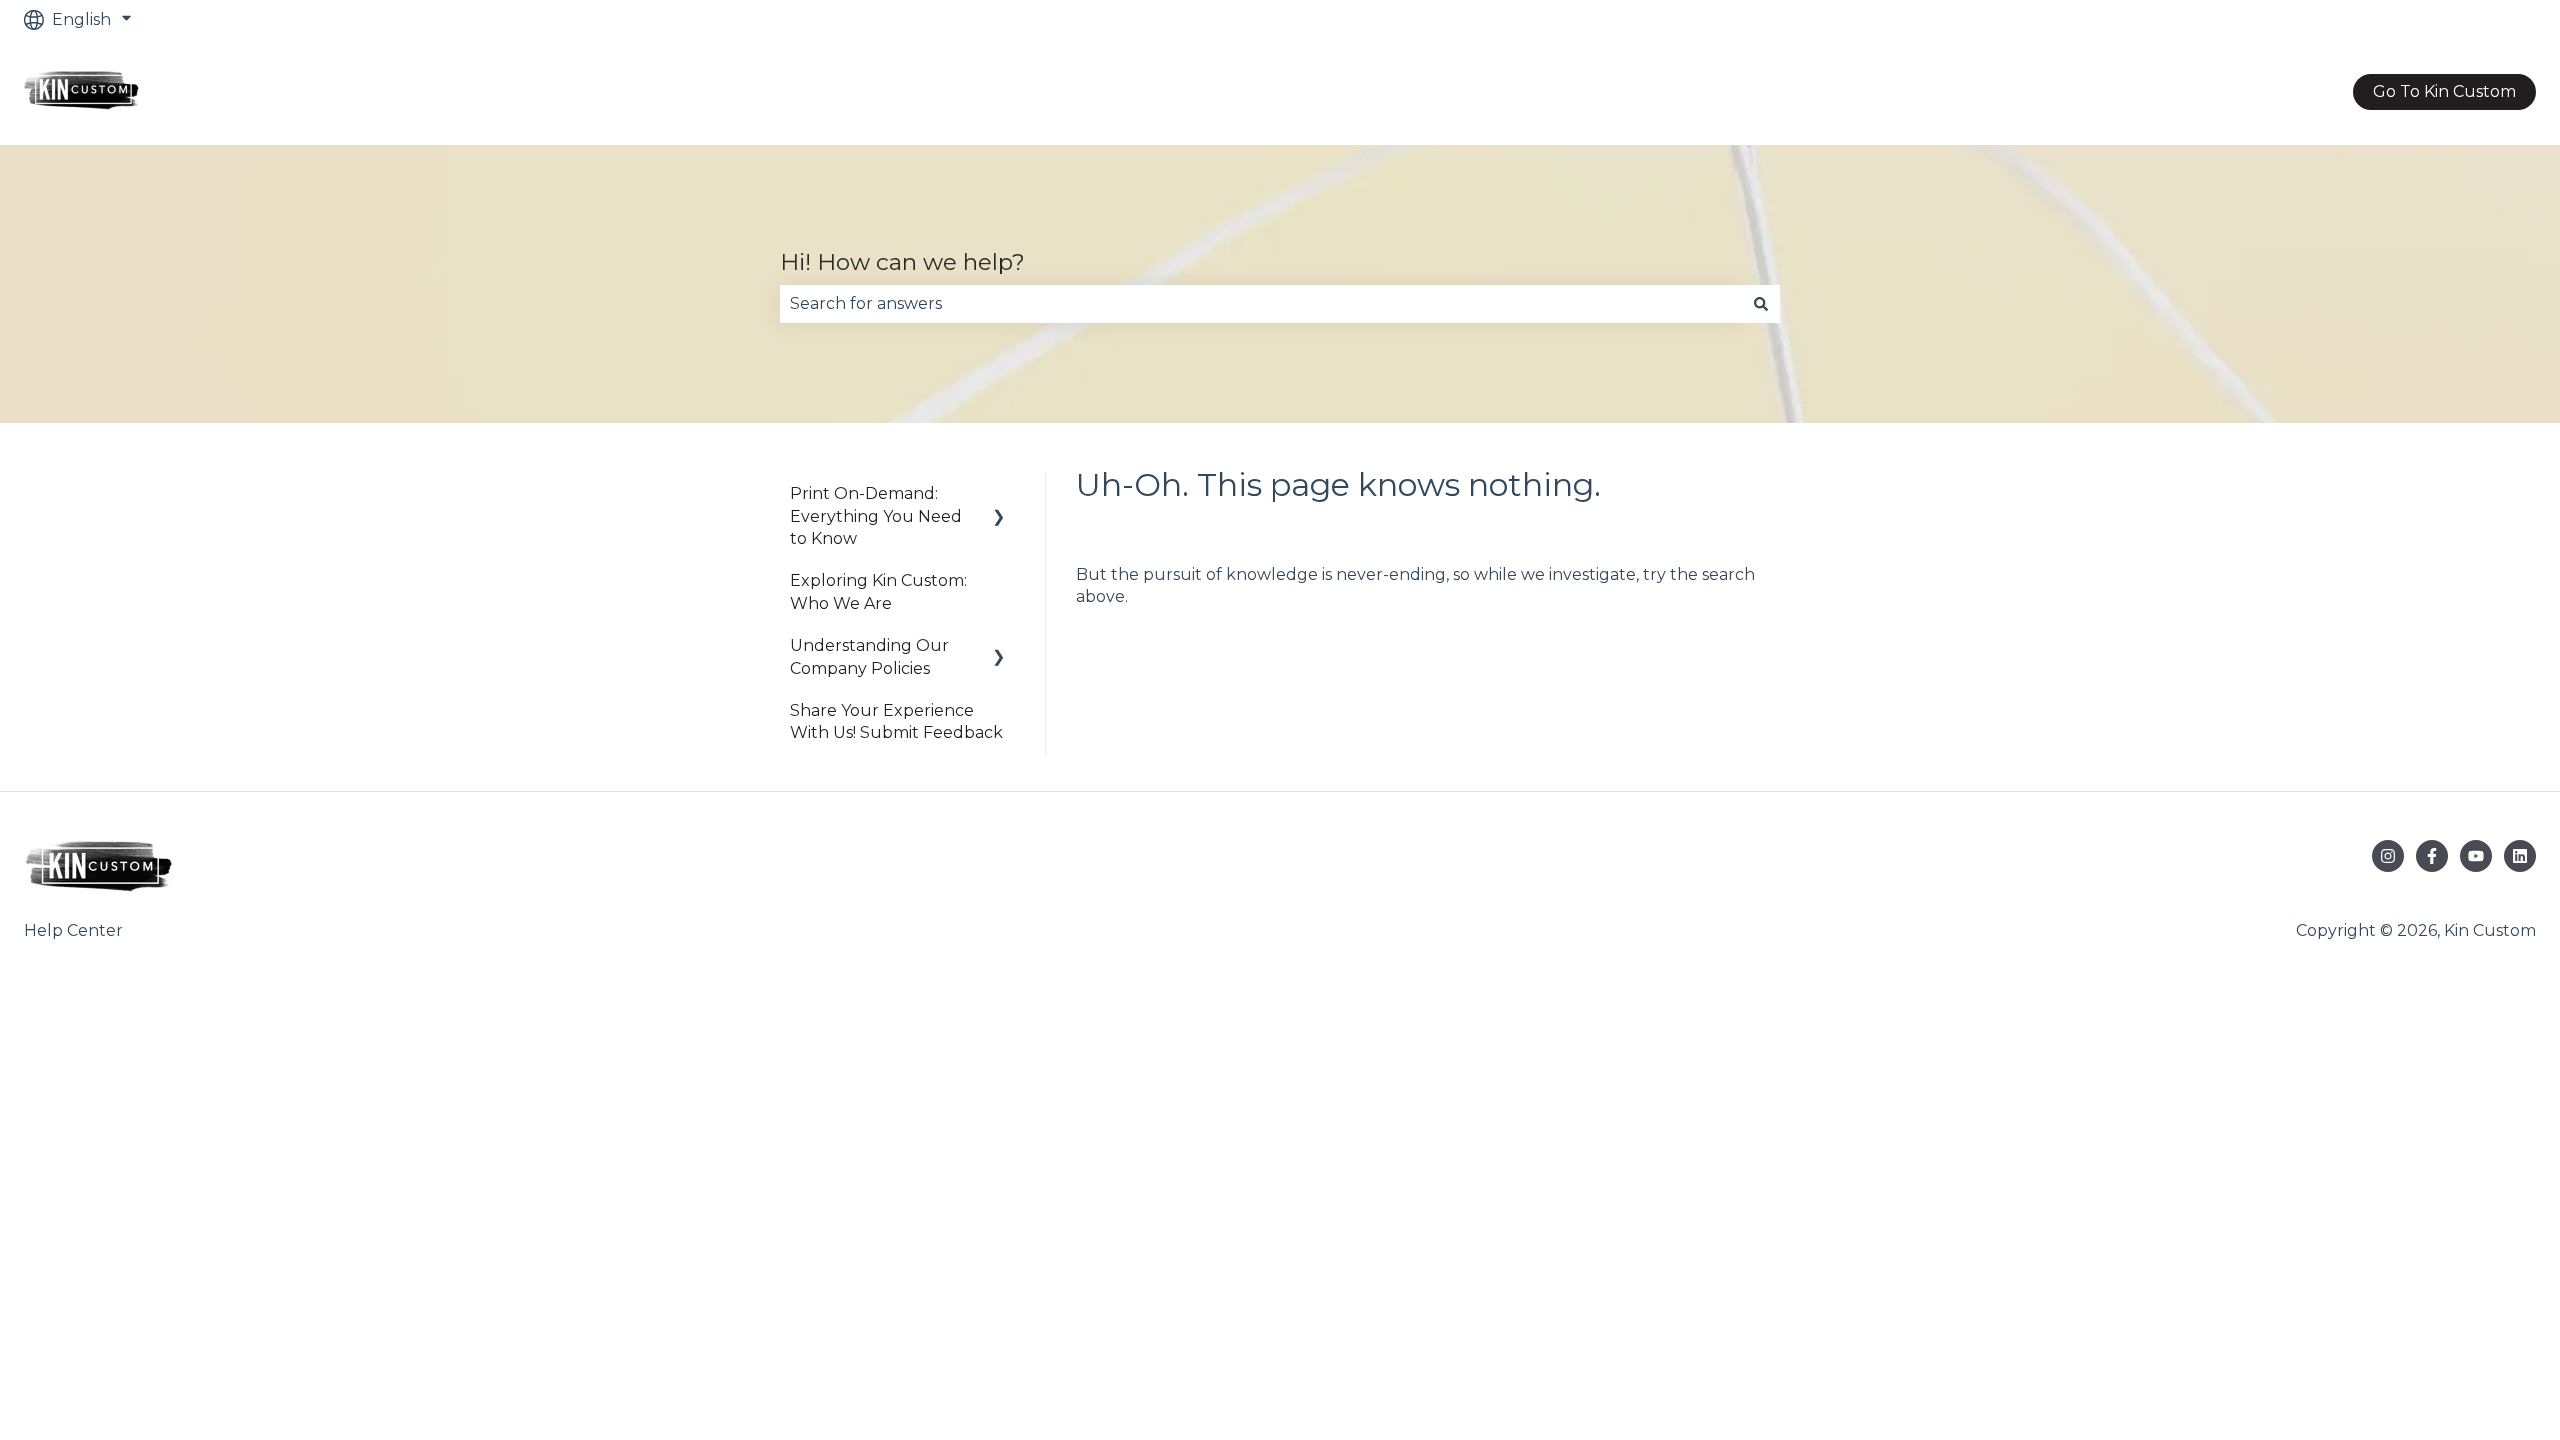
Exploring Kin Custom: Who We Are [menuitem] (878, 591)
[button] (999, 495)
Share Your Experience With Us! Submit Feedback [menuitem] (896, 721)
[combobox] (1261, 304)
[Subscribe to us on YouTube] (2476, 856)
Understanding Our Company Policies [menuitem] (869, 656)
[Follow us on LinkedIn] (2520, 856)
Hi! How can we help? (902, 262)
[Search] (1761, 304)
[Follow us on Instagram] (2388, 856)
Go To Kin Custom (2444, 91)
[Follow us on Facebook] (2432, 856)
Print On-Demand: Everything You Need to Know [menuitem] (876, 516)
